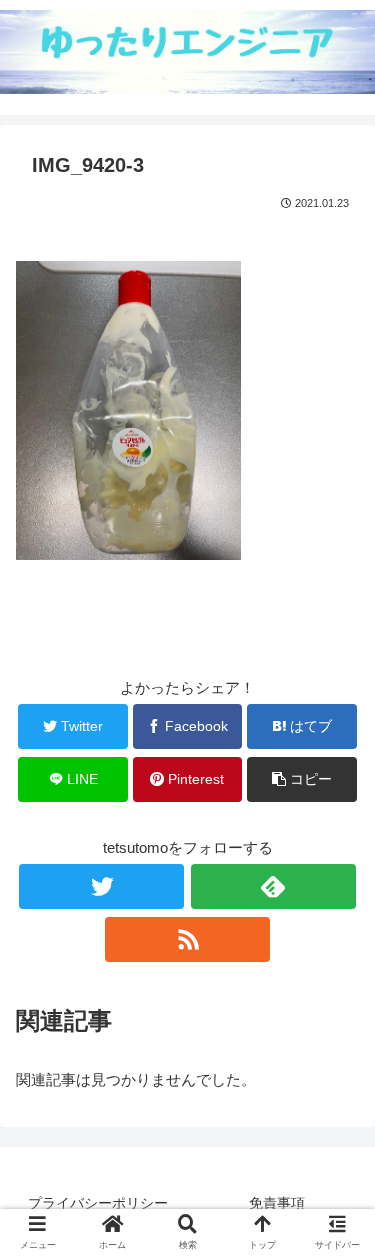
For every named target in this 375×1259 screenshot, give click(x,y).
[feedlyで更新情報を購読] (273, 886)
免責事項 (277, 1203)
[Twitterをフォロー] (101, 886)
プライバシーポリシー (98, 1203)
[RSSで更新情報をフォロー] (187, 939)
